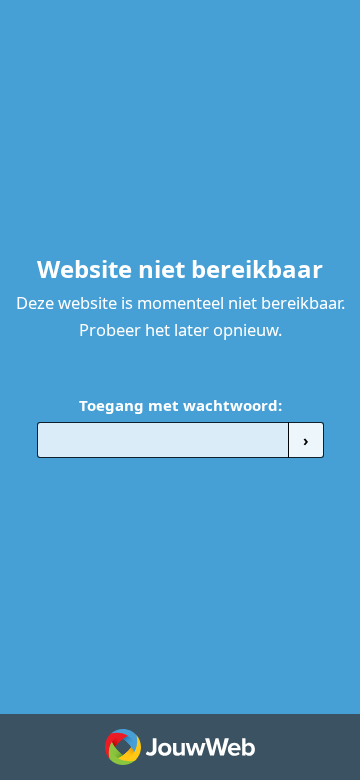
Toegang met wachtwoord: (180, 405)
